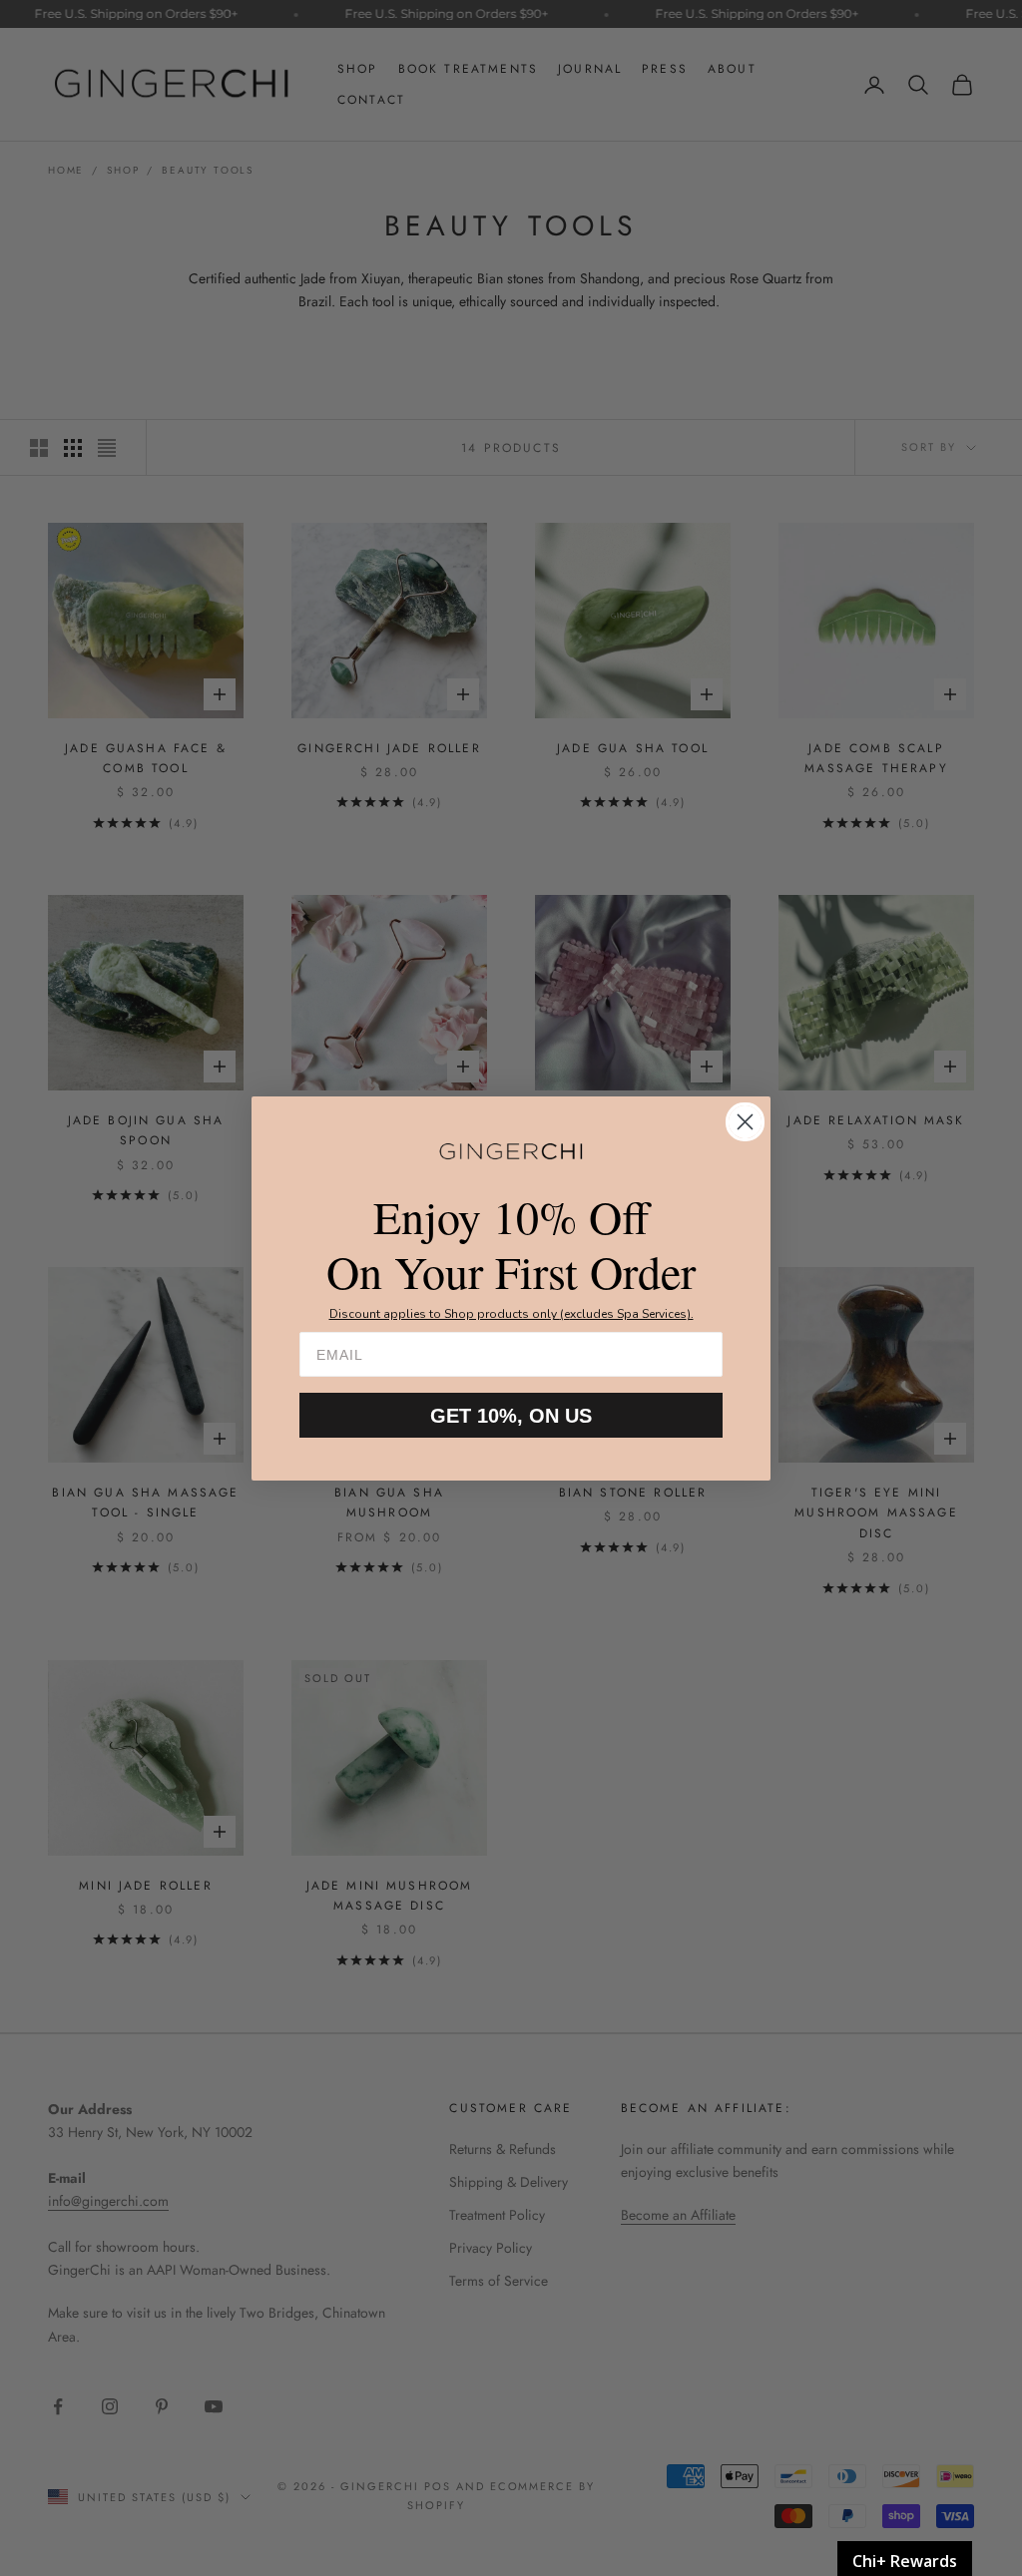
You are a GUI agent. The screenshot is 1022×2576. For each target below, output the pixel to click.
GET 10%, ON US (511, 1416)
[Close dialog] (745, 1122)
